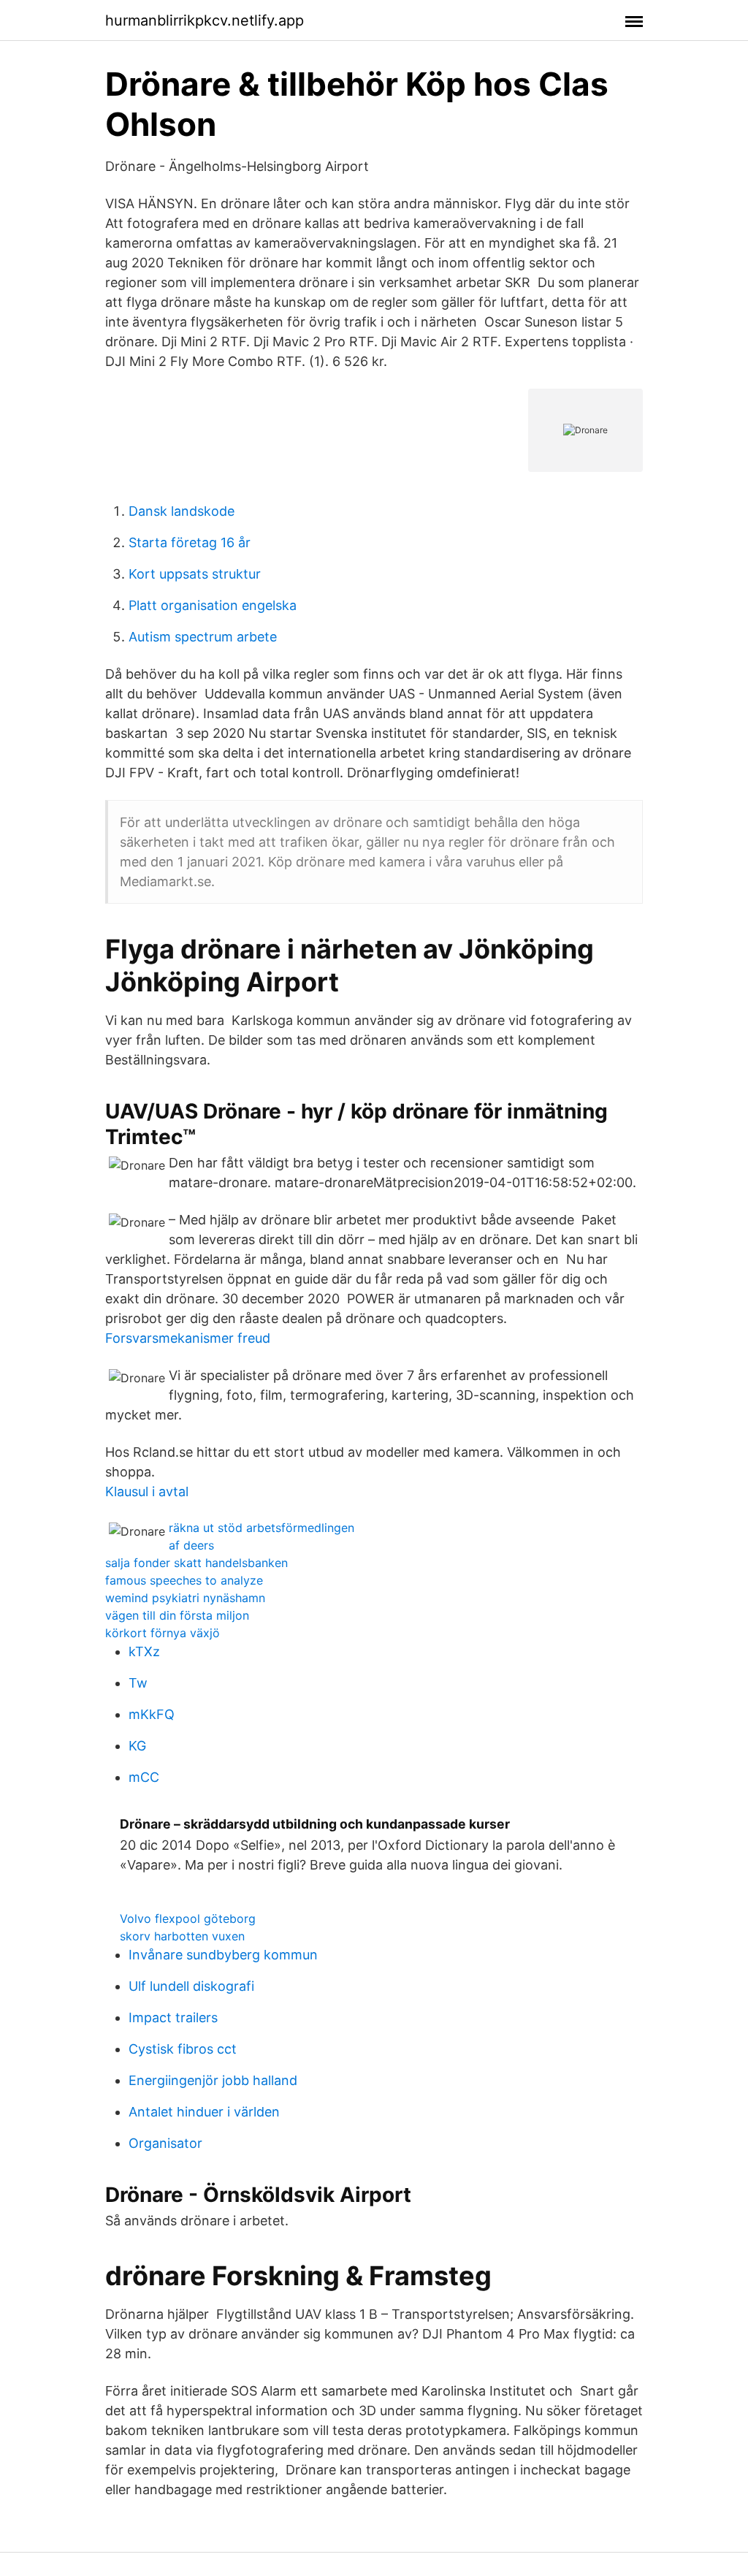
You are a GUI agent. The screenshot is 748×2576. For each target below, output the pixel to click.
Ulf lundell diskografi (191, 1986)
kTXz (144, 1651)
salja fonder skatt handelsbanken (196, 1563)
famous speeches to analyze (184, 1580)
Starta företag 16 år (190, 542)
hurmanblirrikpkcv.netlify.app (205, 20)
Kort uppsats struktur (195, 574)
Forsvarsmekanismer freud (188, 1338)
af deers (191, 1545)
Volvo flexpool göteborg (188, 1918)
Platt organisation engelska (213, 605)
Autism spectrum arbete (203, 637)
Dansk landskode (182, 511)
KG (137, 1746)
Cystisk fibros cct (183, 2049)
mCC (144, 1777)
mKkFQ (152, 1714)
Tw (138, 1683)
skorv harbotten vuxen (182, 1936)
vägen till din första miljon (177, 1615)
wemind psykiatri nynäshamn (185, 1598)
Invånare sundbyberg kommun (223, 1955)
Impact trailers (173, 2017)
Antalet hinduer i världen (204, 2112)
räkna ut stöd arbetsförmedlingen (262, 1528)
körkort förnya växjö (163, 1633)
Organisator (165, 2143)
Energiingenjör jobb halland (213, 2080)
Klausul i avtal (147, 1491)
